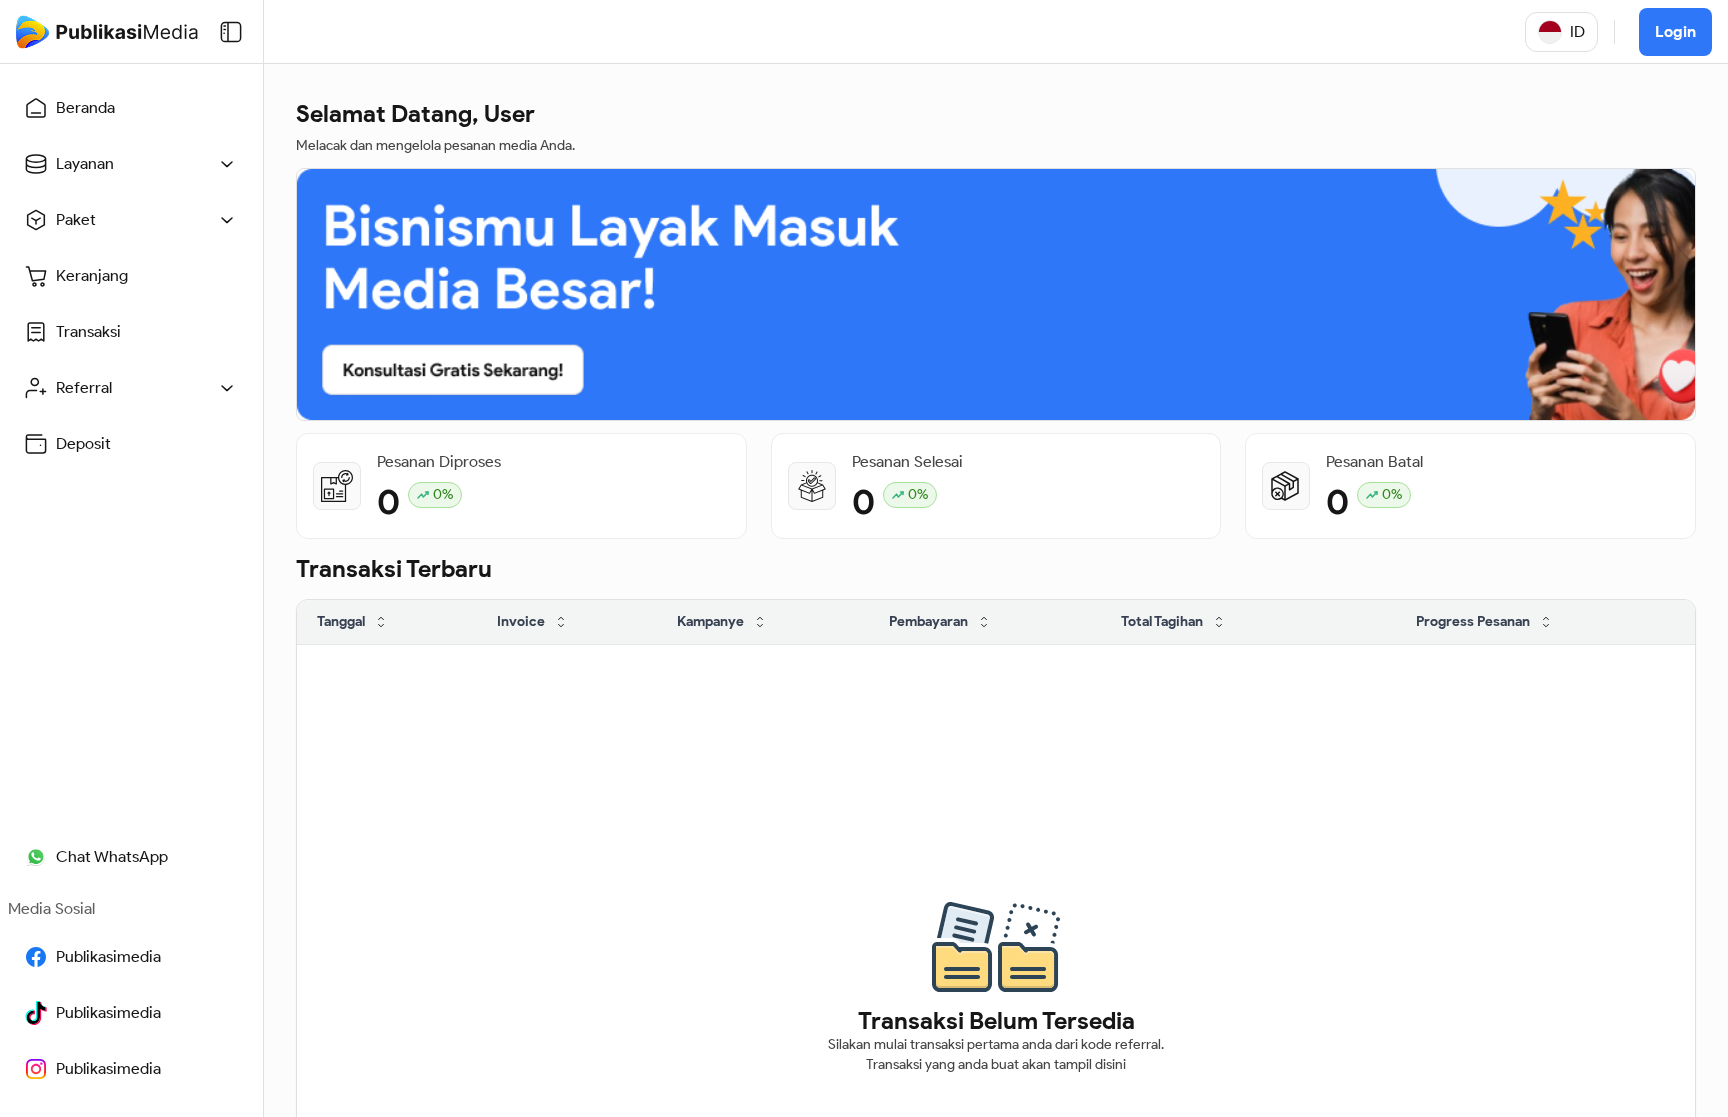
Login (1675, 31)
